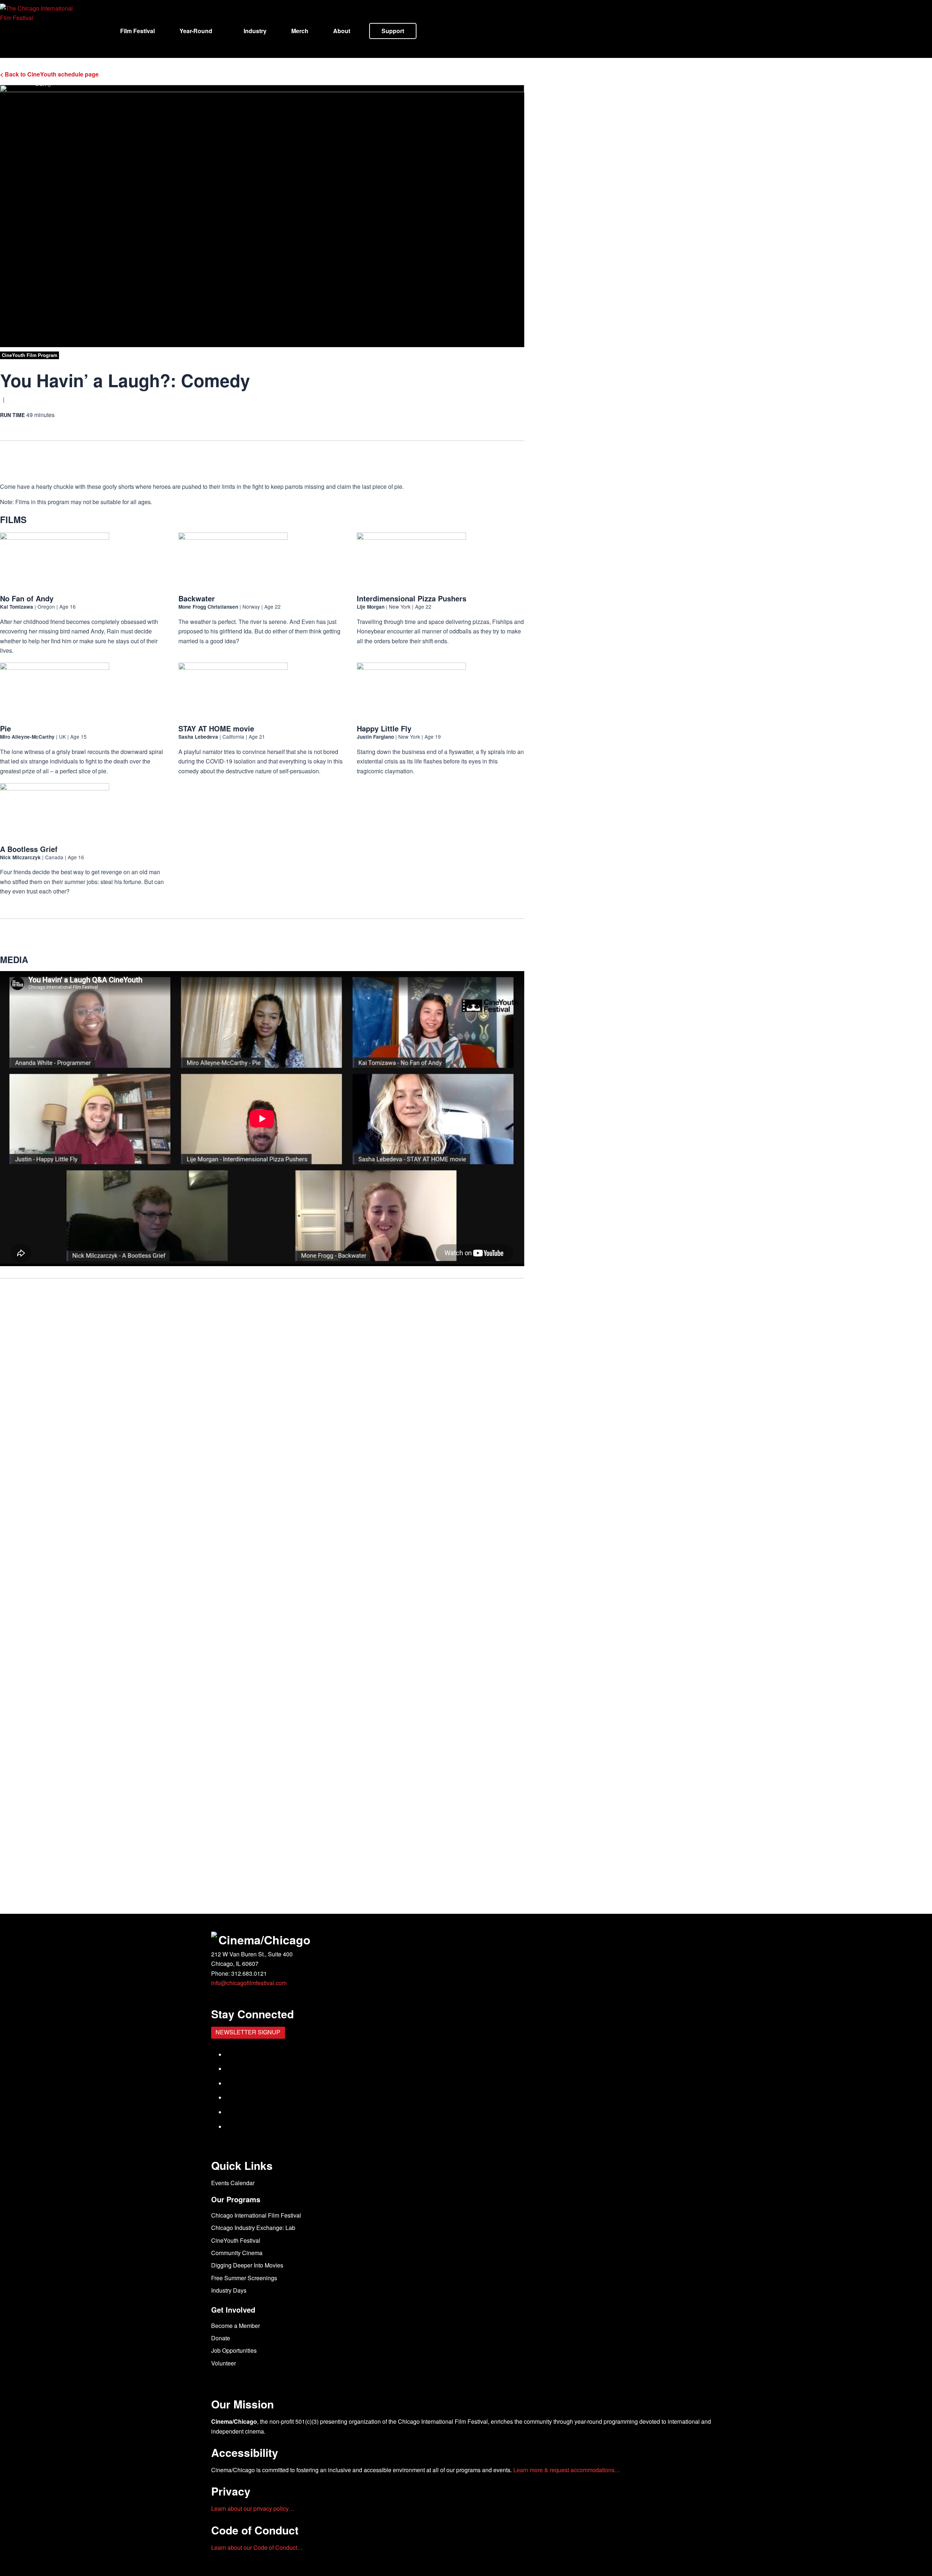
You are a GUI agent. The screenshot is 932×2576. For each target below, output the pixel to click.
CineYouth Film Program (29, 355)
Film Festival (137, 31)
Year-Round (196, 31)
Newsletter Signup (248, 2032)
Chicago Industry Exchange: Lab (253, 2228)
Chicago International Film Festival (256, 2215)
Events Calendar (233, 2183)
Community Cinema (237, 2253)
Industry (255, 31)
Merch (300, 31)
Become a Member (236, 2326)
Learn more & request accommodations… (567, 2470)
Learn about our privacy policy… (253, 2508)
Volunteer (224, 2363)
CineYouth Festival (236, 2240)
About (342, 31)
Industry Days (229, 2290)
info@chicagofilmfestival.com (249, 1983)
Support (393, 31)
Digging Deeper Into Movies (247, 2265)
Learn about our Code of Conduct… (257, 2547)
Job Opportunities (234, 2350)
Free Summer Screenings (244, 2278)
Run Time (12, 415)
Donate (221, 2338)
